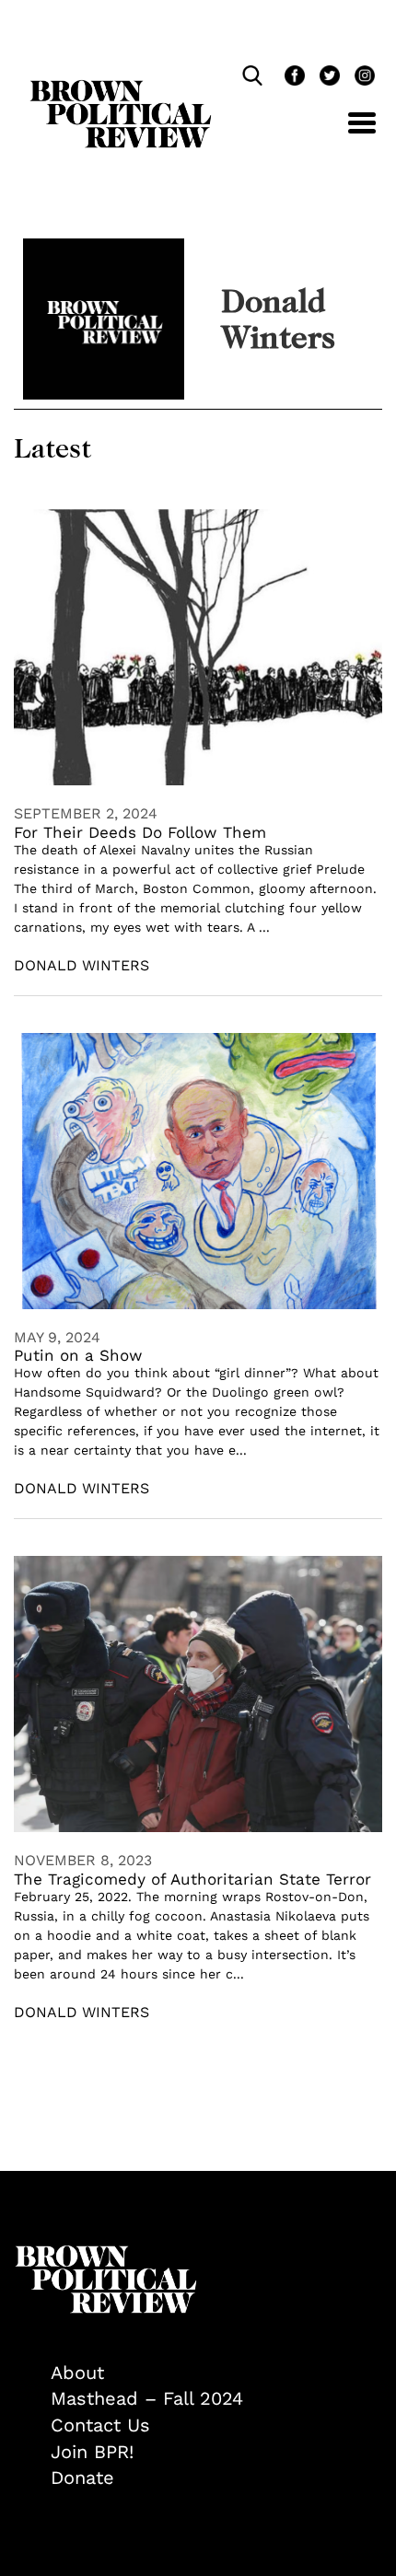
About (77, 2373)
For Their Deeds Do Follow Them (140, 832)
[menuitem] (216, 2373)
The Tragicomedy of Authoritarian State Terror (192, 1879)
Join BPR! (92, 2452)
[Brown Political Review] (121, 88)
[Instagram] (360, 78)
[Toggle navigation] (348, 133)
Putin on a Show (78, 1355)
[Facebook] (293, 78)
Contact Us (100, 2425)
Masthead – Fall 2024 (147, 2398)
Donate (82, 2477)
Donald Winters (82, 965)
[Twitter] (328, 78)
